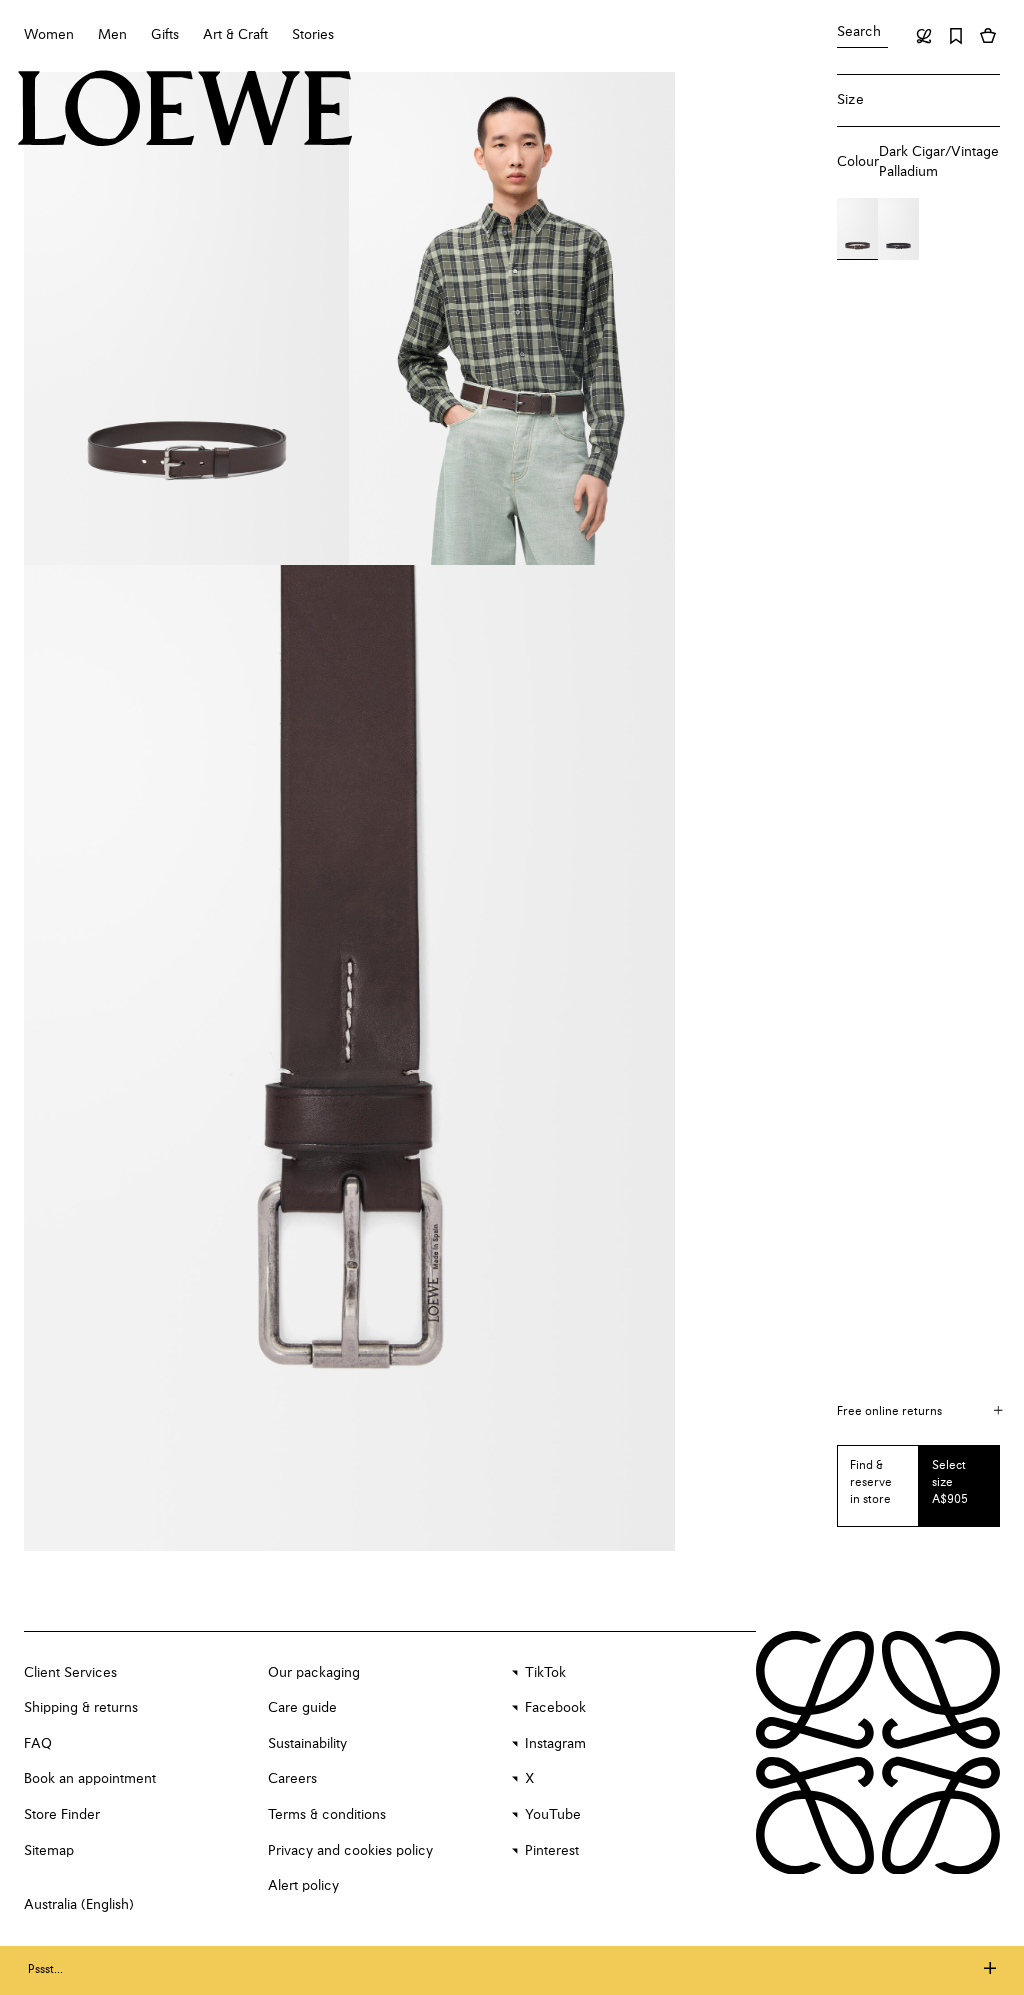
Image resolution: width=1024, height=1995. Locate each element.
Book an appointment (90, 1779)
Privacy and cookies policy (350, 1851)
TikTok (545, 1673)
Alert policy (303, 1886)
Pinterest (552, 1851)
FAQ (38, 1744)
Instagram (555, 1744)
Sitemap (49, 1851)
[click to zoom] (186, 318)
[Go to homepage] (185, 110)
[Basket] (988, 36)
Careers (292, 1779)
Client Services (70, 1673)
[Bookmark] (956, 36)
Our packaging (314, 1673)
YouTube (553, 1815)
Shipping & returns (81, 1708)
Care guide (302, 1708)
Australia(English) (79, 1905)
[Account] (924, 36)
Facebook (555, 1708)
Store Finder (62, 1815)
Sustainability (307, 1744)
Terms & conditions (327, 1815)
